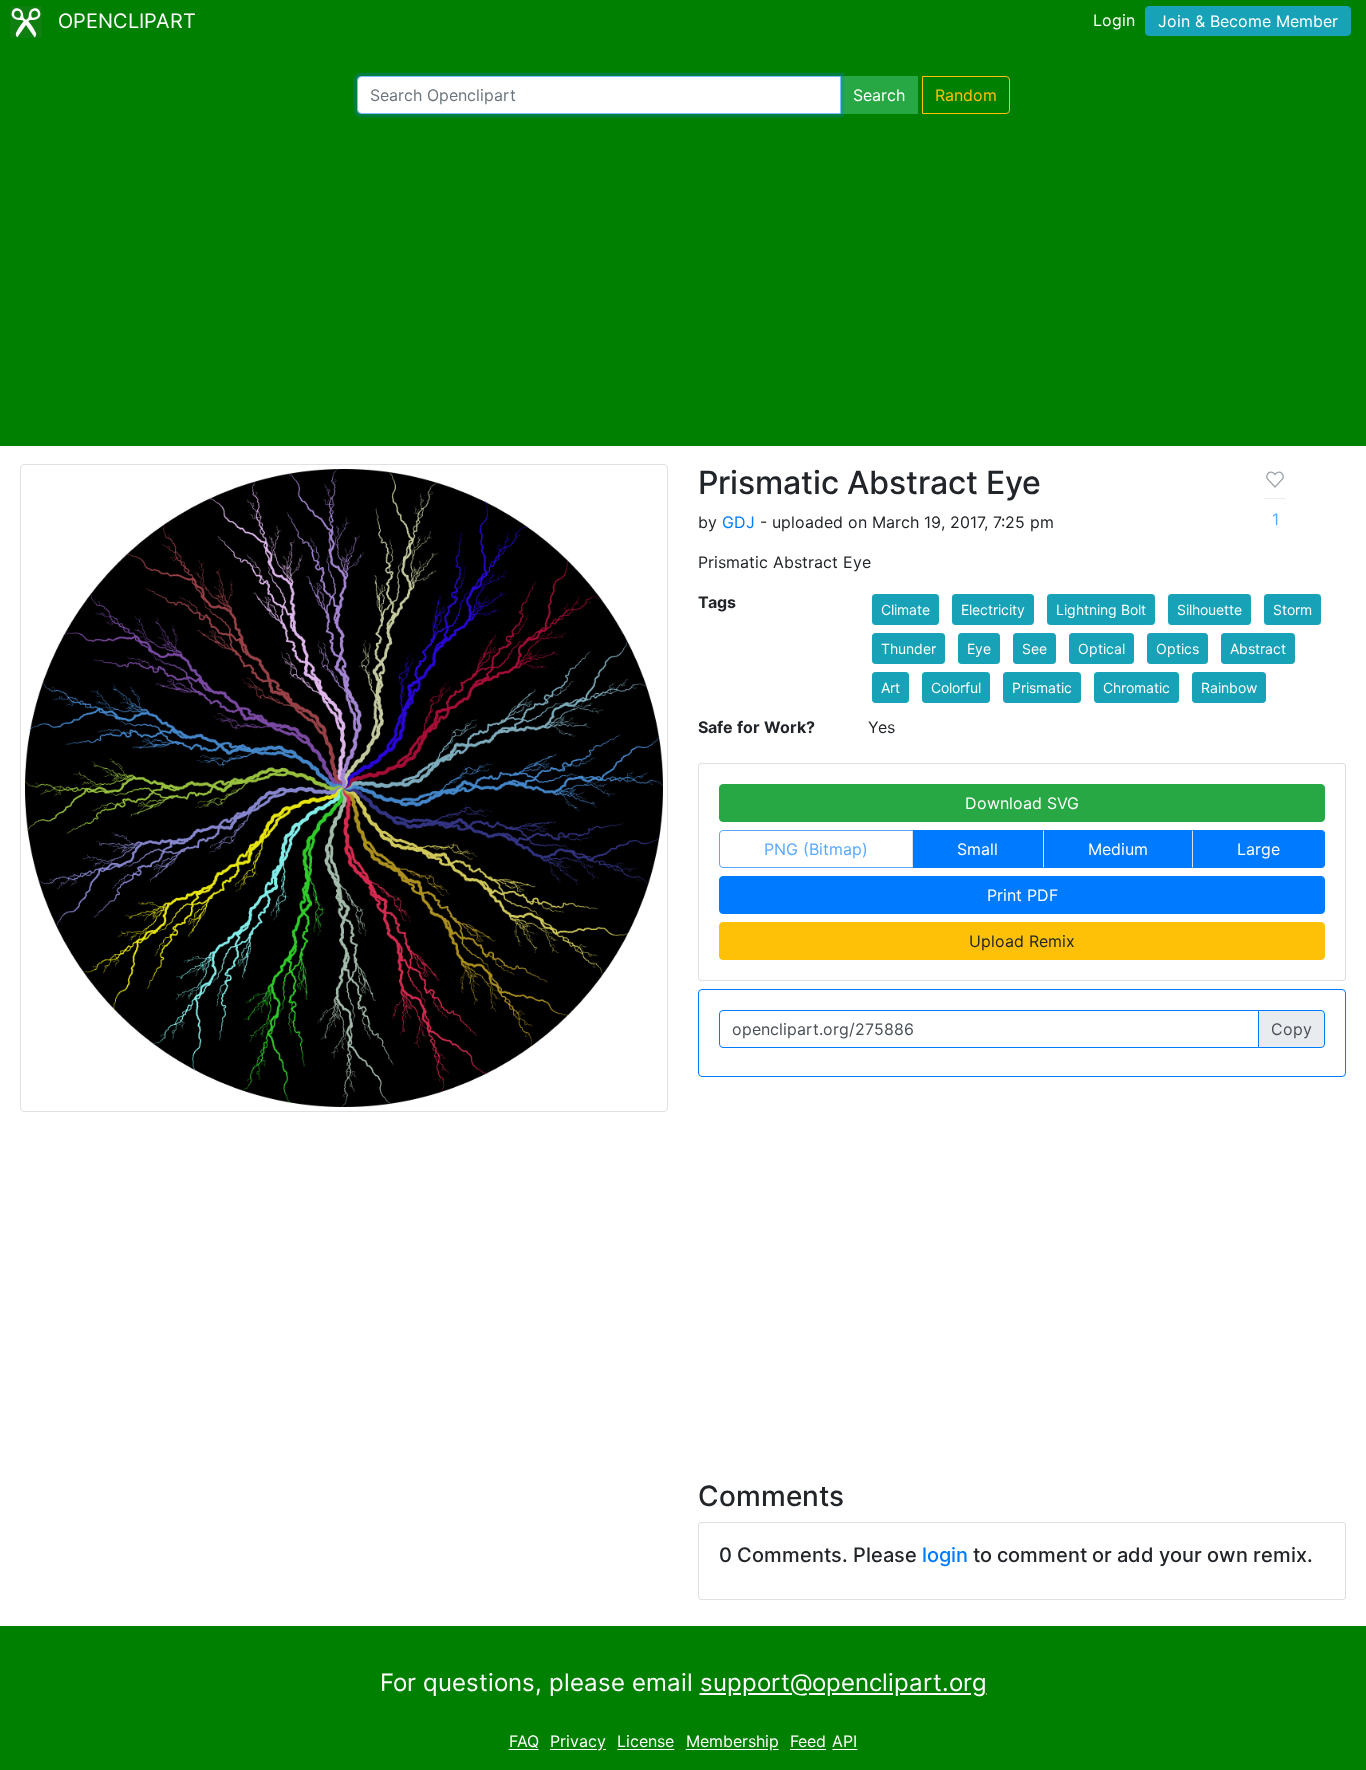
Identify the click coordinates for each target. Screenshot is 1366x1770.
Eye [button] (979, 648)
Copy (1291, 1029)
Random (966, 95)
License (645, 1742)
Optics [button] (1177, 648)
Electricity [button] (993, 609)
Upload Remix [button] (1022, 941)
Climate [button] (905, 609)
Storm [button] (1292, 609)
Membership (732, 1742)
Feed (808, 1742)
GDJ (738, 522)
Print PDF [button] (1022, 895)
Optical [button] (1101, 648)
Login (1114, 20)
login (945, 1555)
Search (879, 95)
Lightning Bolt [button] (1101, 609)
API (844, 1742)
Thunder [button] (908, 648)
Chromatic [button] (1136, 687)
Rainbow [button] (1229, 687)
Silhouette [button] (1209, 609)
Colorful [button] (956, 687)
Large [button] (1258, 849)
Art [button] (890, 687)
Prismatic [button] (1042, 687)
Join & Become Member (1248, 21)
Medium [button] (1118, 849)
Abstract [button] (1258, 648)
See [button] (1034, 648)
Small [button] (977, 849)
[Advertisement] (683, 280)
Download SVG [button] (1022, 803)
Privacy (578, 1742)
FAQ (524, 1742)
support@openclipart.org (843, 1682)
